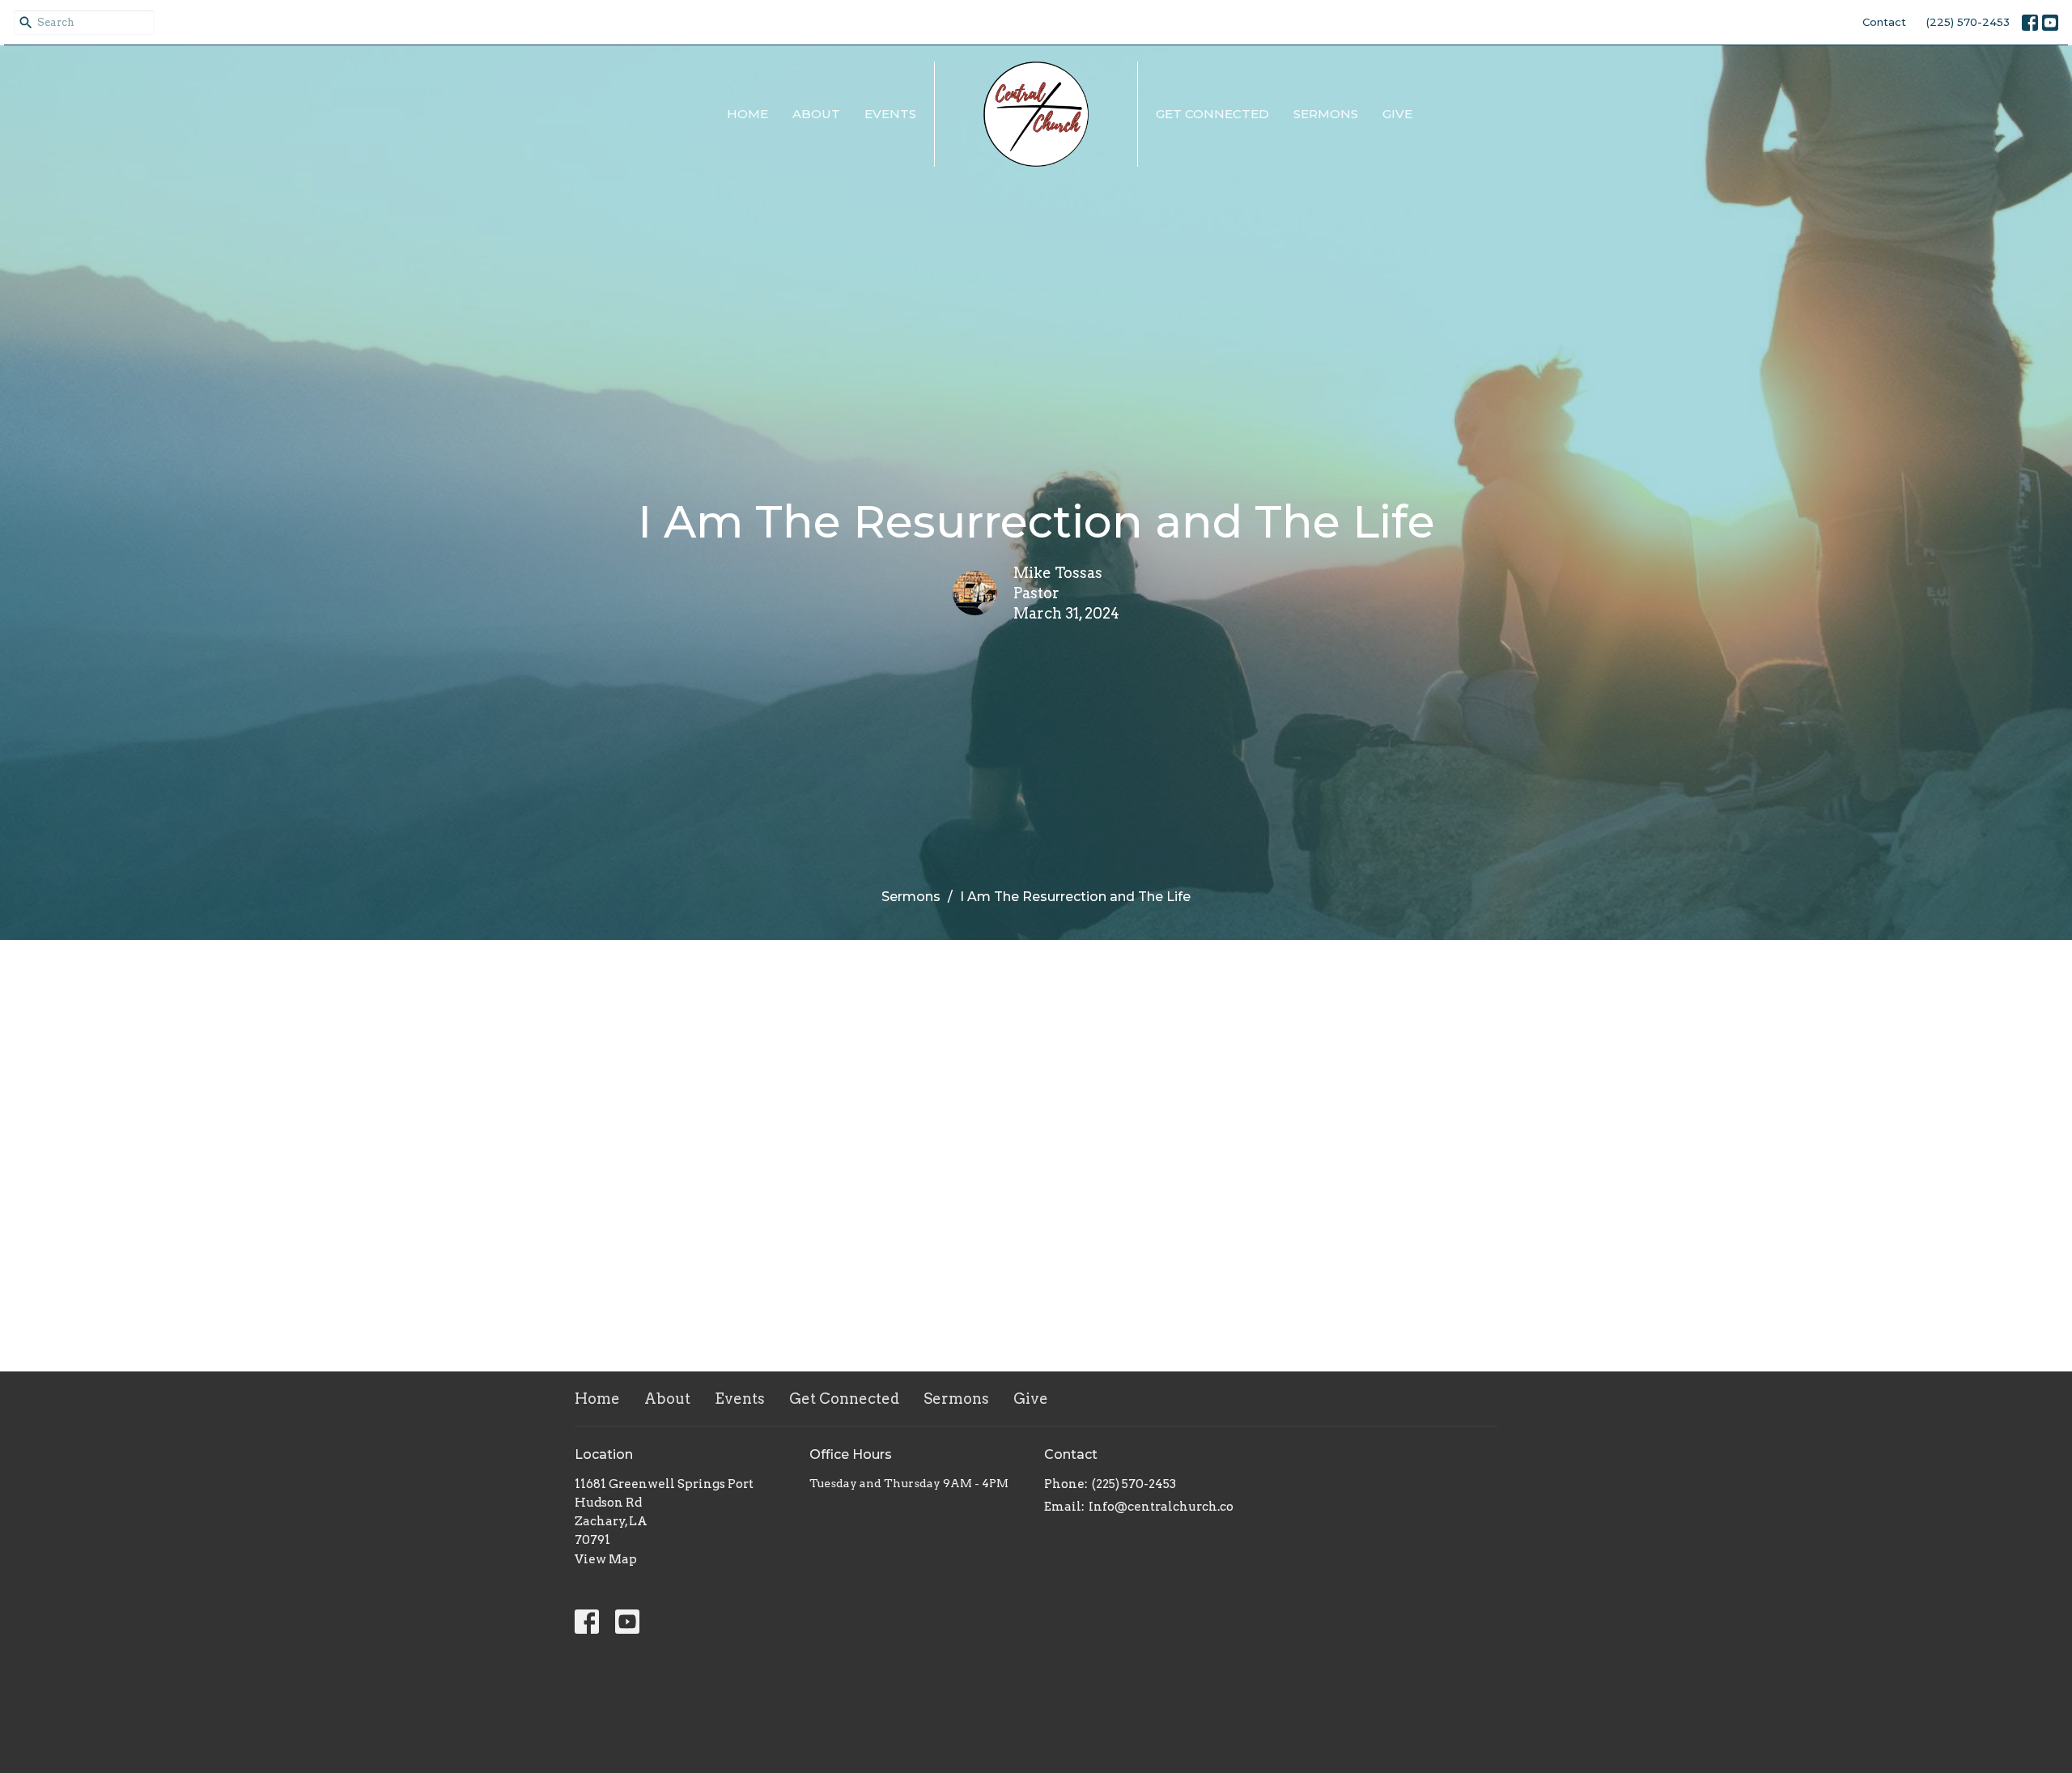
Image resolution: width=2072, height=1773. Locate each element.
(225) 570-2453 (1968, 22)
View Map (606, 1559)
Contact (1884, 22)
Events (890, 114)
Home (747, 114)
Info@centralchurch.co (1161, 1507)
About (816, 114)
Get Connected (1212, 114)
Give (1397, 114)
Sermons (1326, 114)
